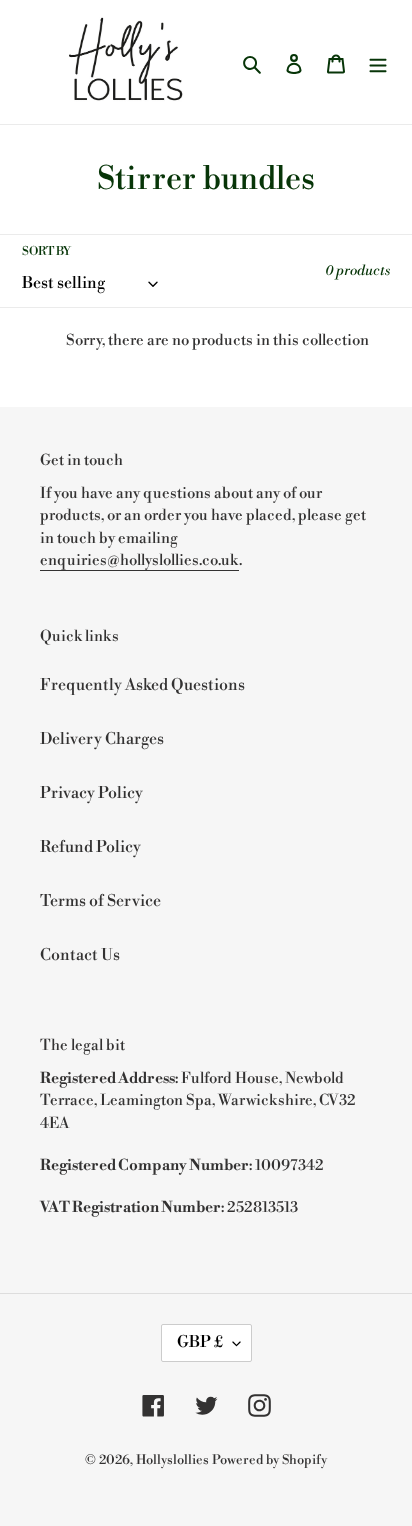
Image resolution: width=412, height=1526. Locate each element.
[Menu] (378, 62)
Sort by (46, 251)
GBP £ (200, 1342)
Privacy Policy (91, 793)
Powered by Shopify (269, 1460)
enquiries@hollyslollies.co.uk (139, 560)
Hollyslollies (172, 1460)
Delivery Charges (102, 739)
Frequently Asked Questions (142, 685)
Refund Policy (90, 847)
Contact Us (80, 955)
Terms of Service (100, 901)
